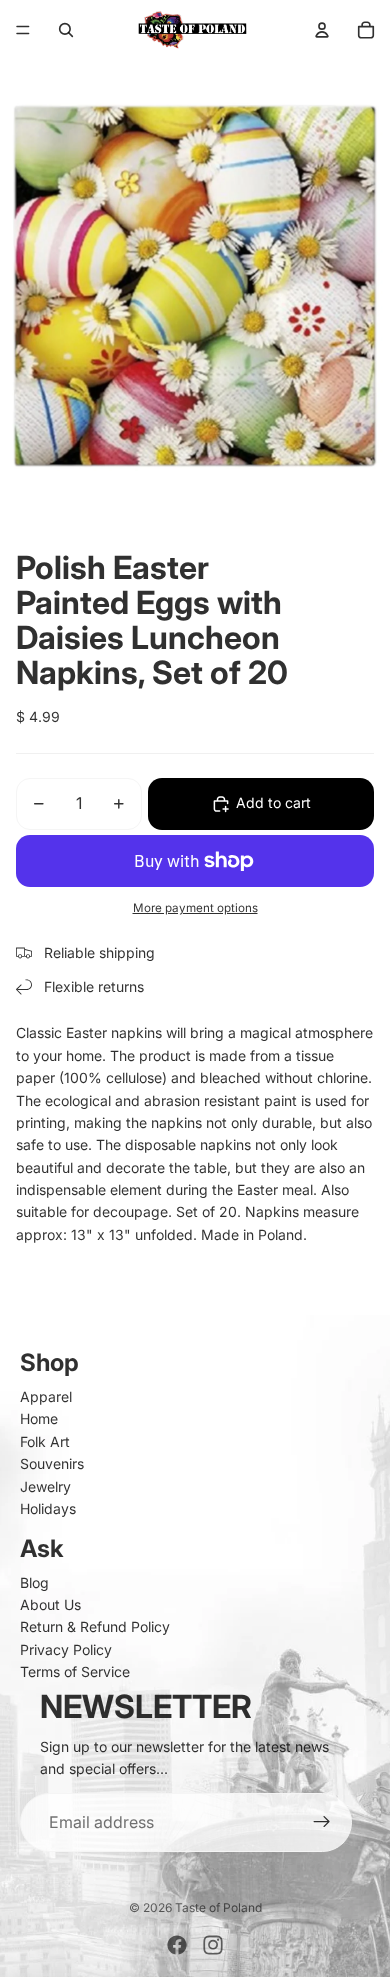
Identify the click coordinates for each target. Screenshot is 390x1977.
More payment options (195, 908)
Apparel (46, 1396)
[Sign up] (322, 1823)
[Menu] (23, 30)
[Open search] (66, 30)
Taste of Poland (218, 1907)
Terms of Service (75, 1671)
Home (39, 1418)
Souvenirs (52, 1463)
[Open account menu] (322, 30)
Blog (34, 1582)
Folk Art (45, 1441)
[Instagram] (213, 1945)
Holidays (48, 1508)
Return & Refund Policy (95, 1626)
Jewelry (45, 1486)
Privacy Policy (66, 1649)
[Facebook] (177, 1945)
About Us (50, 1604)
